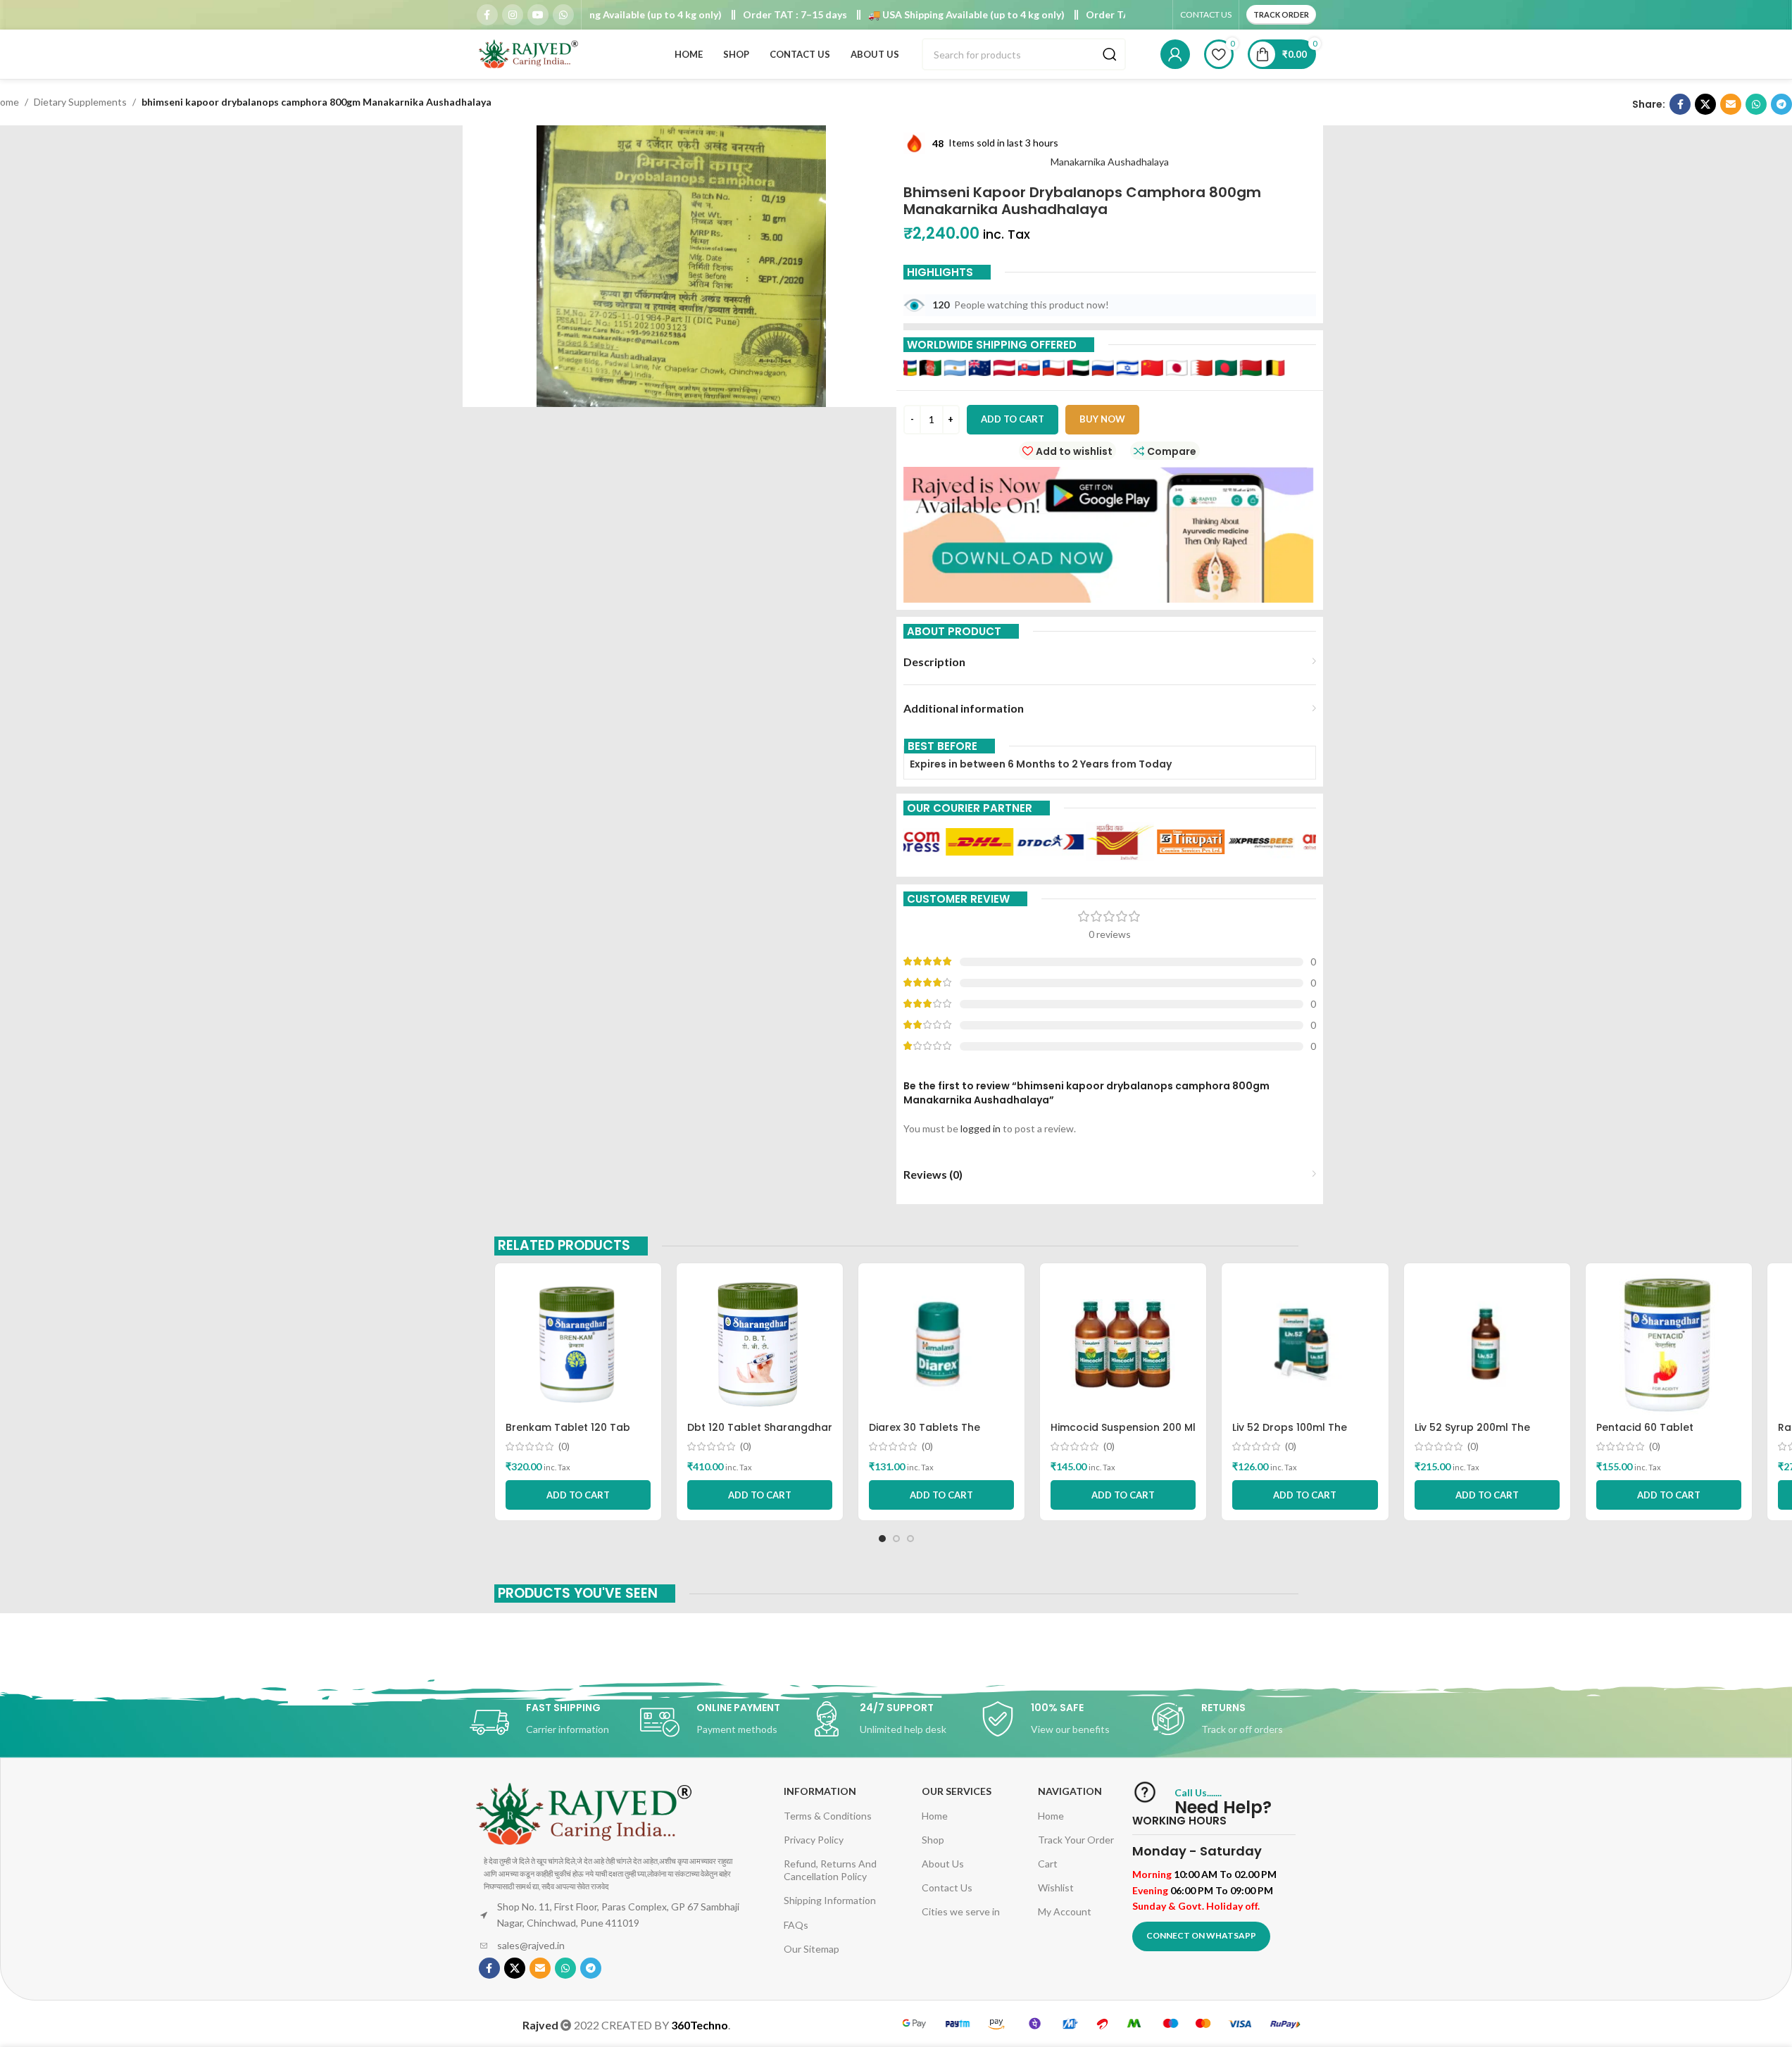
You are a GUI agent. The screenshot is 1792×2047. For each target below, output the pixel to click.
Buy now (1102, 419)
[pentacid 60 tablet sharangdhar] (1669, 1344)
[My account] (1175, 54)
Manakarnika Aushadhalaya (1110, 162)
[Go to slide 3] (910, 1539)
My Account (1065, 1911)
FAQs (796, 1925)
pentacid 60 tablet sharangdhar (1645, 1434)
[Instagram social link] (513, 15)
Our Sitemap (812, 1949)
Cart (1048, 1864)
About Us (943, 1864)
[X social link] (1705, 104)
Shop (933, 1840)
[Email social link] (1731, 104)
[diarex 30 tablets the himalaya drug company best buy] (941, 1344)
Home (935, 1816)
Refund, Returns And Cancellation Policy (830, 1870)
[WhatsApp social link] (563, 15)
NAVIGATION (1070, 1791)
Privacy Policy (814, 1840)
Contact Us (947, 1888)
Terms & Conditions (828, 1816)
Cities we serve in (961, 1911)
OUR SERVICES (957, 1791)
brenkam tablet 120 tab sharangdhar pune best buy (577, 1434)
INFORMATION (820, 1791)
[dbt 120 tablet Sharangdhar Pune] (760, 1344)
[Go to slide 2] (896, 1539)
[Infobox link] (555, 1722)
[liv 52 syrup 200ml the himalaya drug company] (1487, 1344)
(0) (564, 1446)
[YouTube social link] (538, 15)
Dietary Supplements (80, 102)
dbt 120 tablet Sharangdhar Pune (760, 1434)
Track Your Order (1076, 1840)
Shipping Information (830, 1900)
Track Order (1281, 14)
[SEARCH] (1110, 54)
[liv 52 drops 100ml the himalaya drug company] (1305, 1344)
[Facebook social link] (487, 15)
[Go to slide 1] (882, 1539)
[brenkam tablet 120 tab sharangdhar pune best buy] (578, 1344)
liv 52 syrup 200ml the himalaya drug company (1479, 1434)
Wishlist (1056, 1888)
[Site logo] (530, 53)
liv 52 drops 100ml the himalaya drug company (1297, 1434)
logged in (980, 1128)
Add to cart (1013, 419)
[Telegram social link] (1781, 104)
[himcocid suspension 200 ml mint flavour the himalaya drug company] (1123, 1344)
